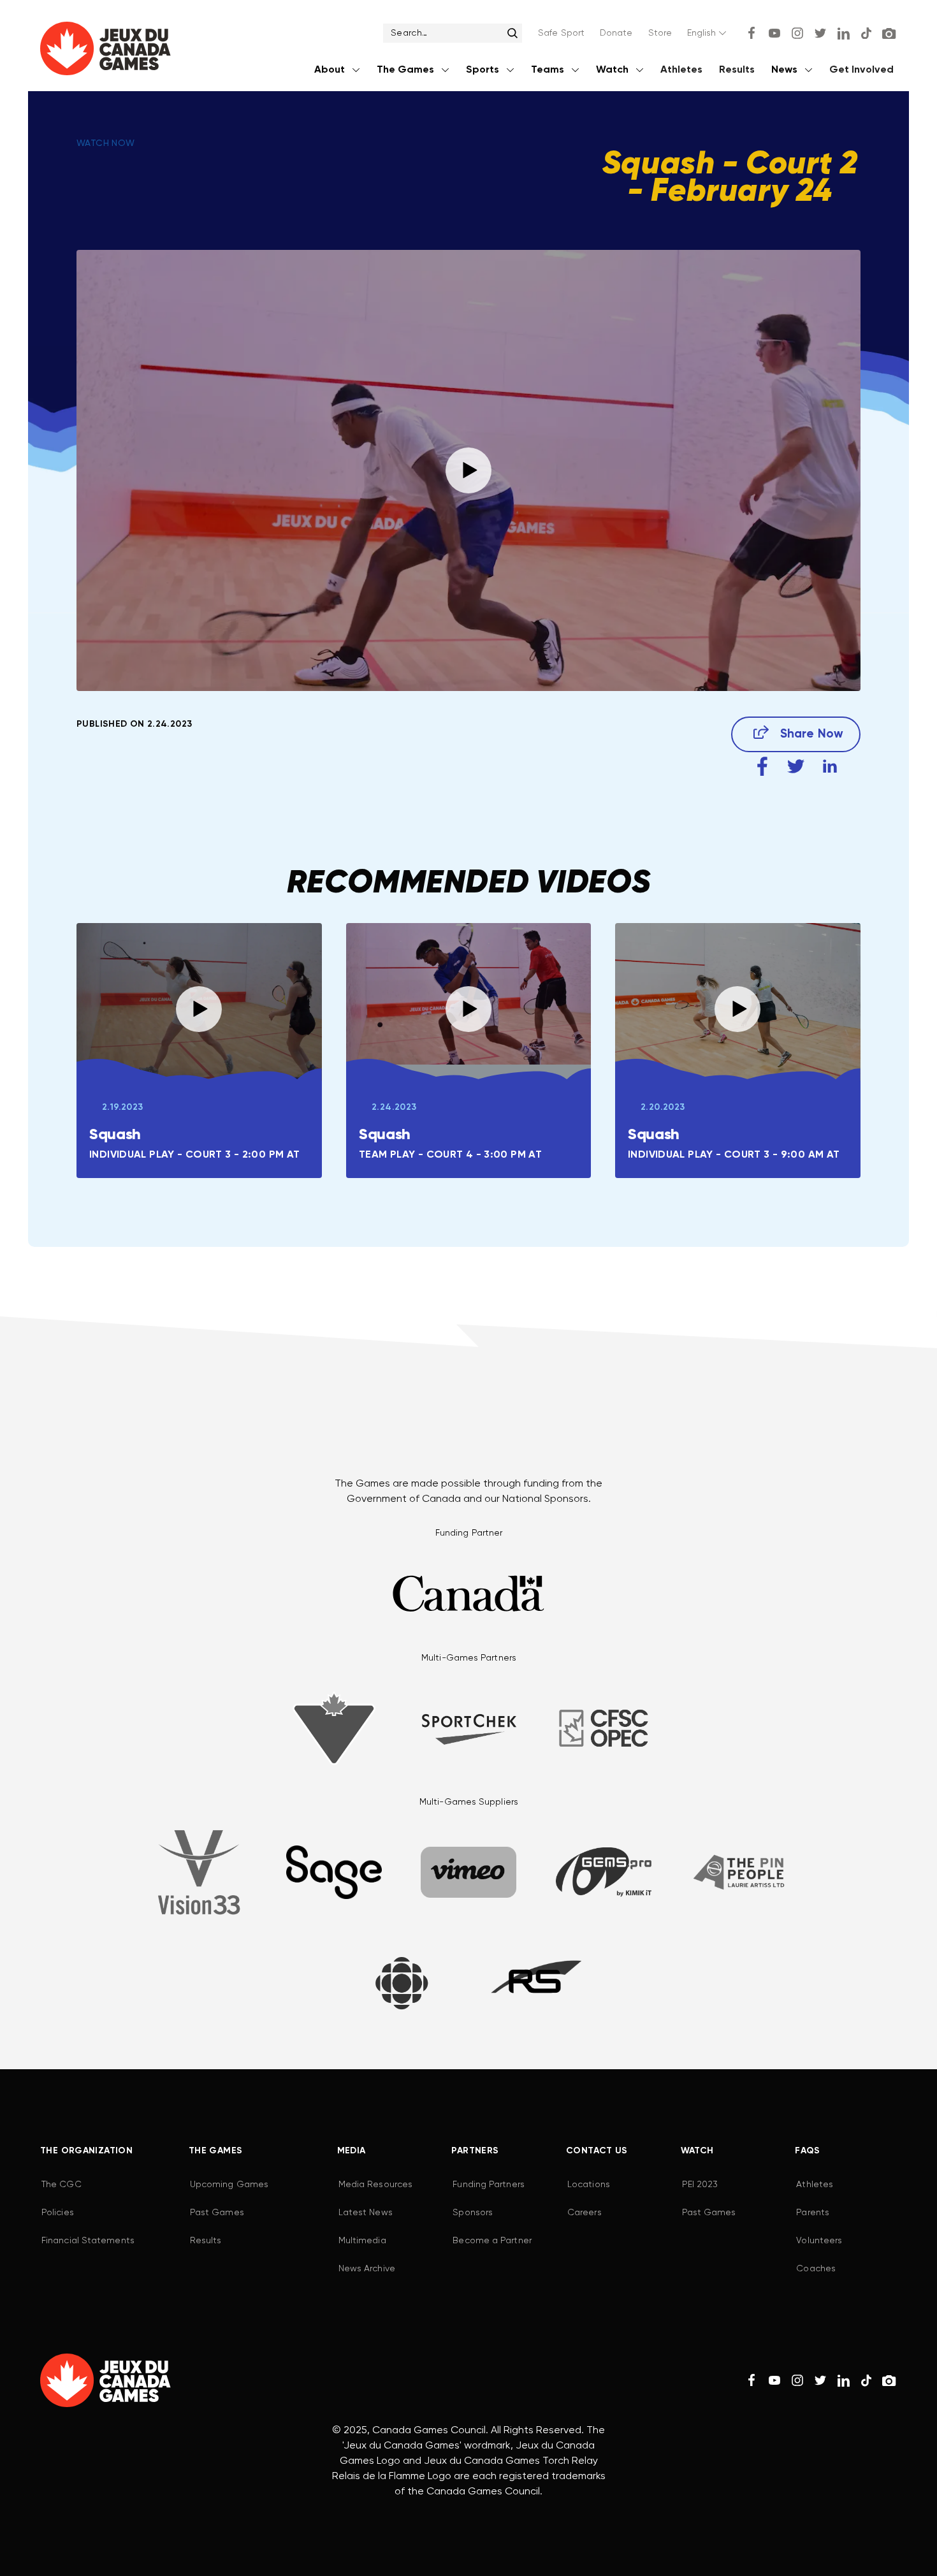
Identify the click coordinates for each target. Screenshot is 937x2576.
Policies (58, 2213)
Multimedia (362, 2241)
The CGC (62, 2185)
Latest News (366, 2213)
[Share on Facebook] (762, 767)
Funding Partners (488, 2185)
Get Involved (861, 70)
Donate (616, 33)
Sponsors (473, 2213)
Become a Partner (492, 2241)
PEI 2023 (700, 2185)
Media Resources (375, 2185)
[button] (708, 33)
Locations (589, 2185)
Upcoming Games (229, 2185)
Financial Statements (88, 2241)
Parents (813, 2213)
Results (737, 70)
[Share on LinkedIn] (830, 767)
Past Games (217, 2213)
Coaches (816, 2269)
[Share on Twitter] (796, 767)
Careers (585, 2213)
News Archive (367, 2269)
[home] (105, 51)
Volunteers (819, 2241)
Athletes (681, 70)
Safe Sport (561, 33)
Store (660, 33)
